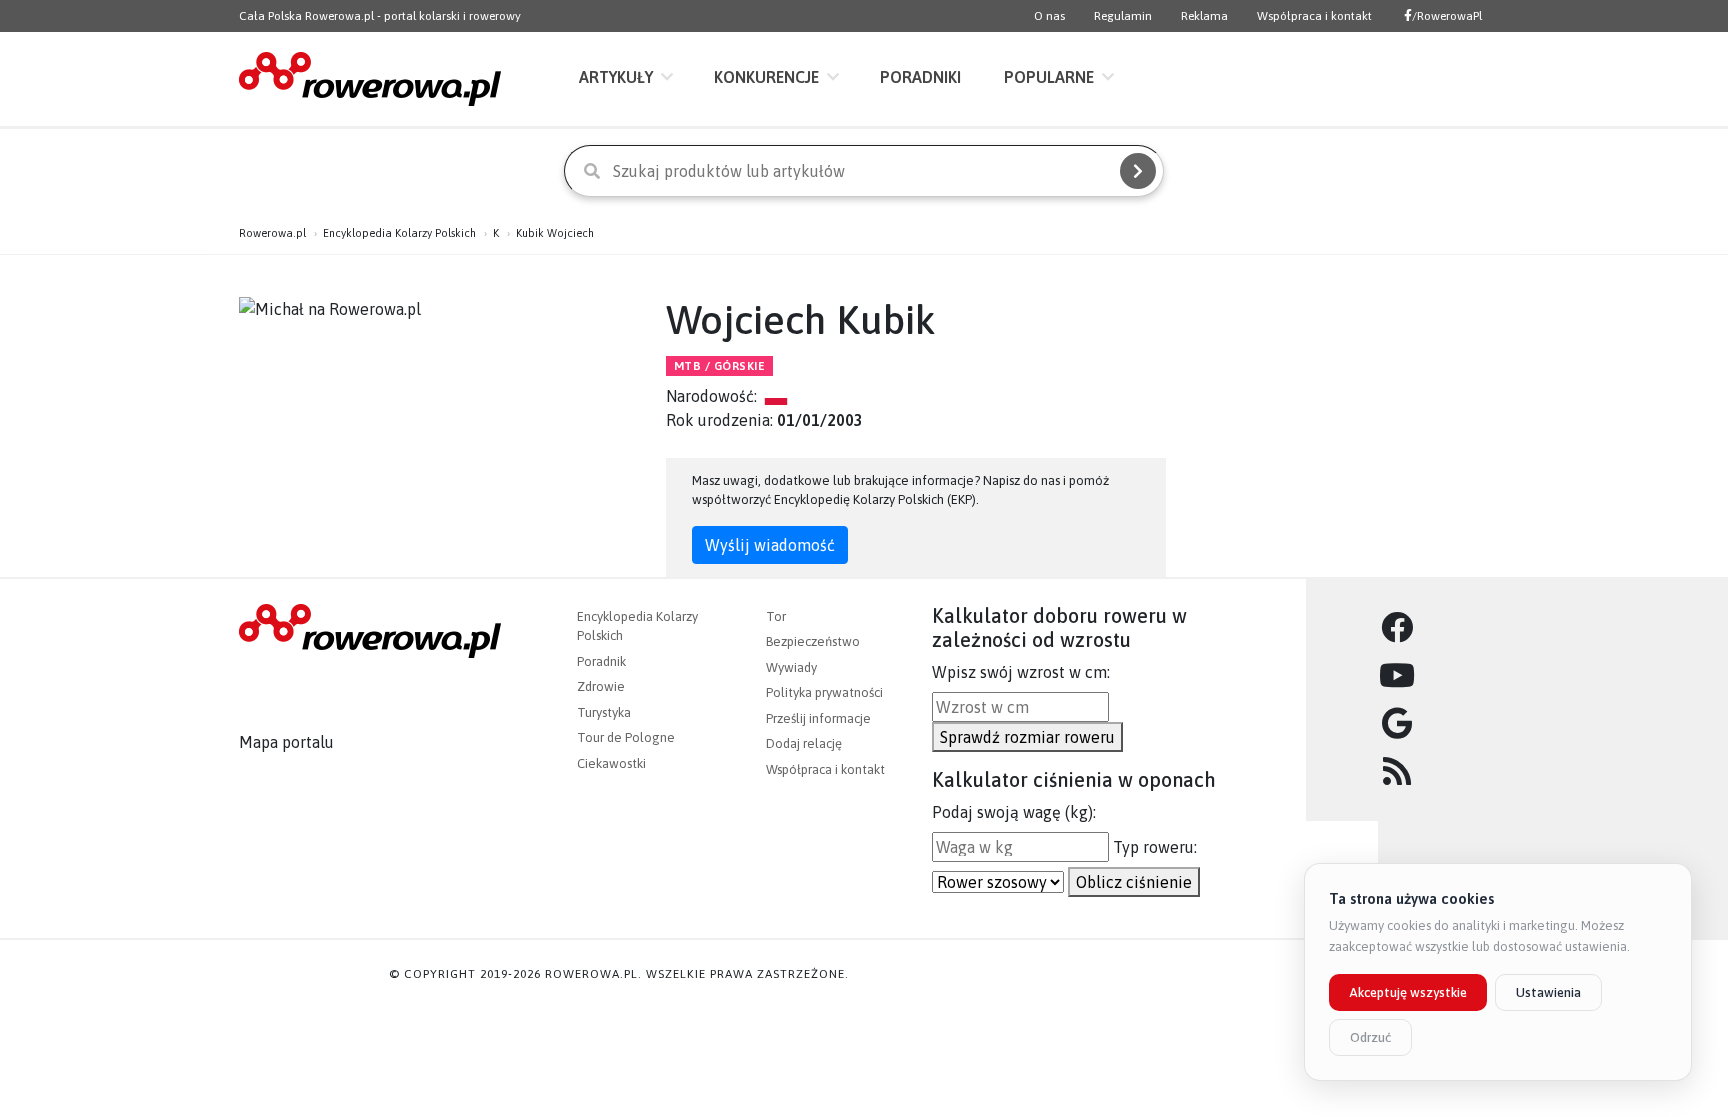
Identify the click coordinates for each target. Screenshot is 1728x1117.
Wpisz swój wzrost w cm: (1021, 672)
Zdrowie (601, 686)
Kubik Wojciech (555, 233)
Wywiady (791, 667)
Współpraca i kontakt (1314, 16)
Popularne (1049, 77)
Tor (776, 616)
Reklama (1204, 16)
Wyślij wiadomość (770, 545)
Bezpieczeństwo (813, 641)
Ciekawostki (611, 763)
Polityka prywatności (824, 692)
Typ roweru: (1155, 847)
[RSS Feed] (1397, 772)
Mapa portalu (286, 742)
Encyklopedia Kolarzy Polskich (399, 233)
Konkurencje (766, 77)
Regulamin (1123, 16)
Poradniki (920, 77)
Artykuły (616, 77)
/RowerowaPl (1447, 16)
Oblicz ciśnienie (1134, 882)
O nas (1049, 16)
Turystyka (604, 712)
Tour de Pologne (626, 737)
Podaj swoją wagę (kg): (1014, 812)
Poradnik (601, 661)
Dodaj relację (804, 743)
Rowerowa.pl (272, 233)
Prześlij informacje (818, 718)
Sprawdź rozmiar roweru (1027, 737)
